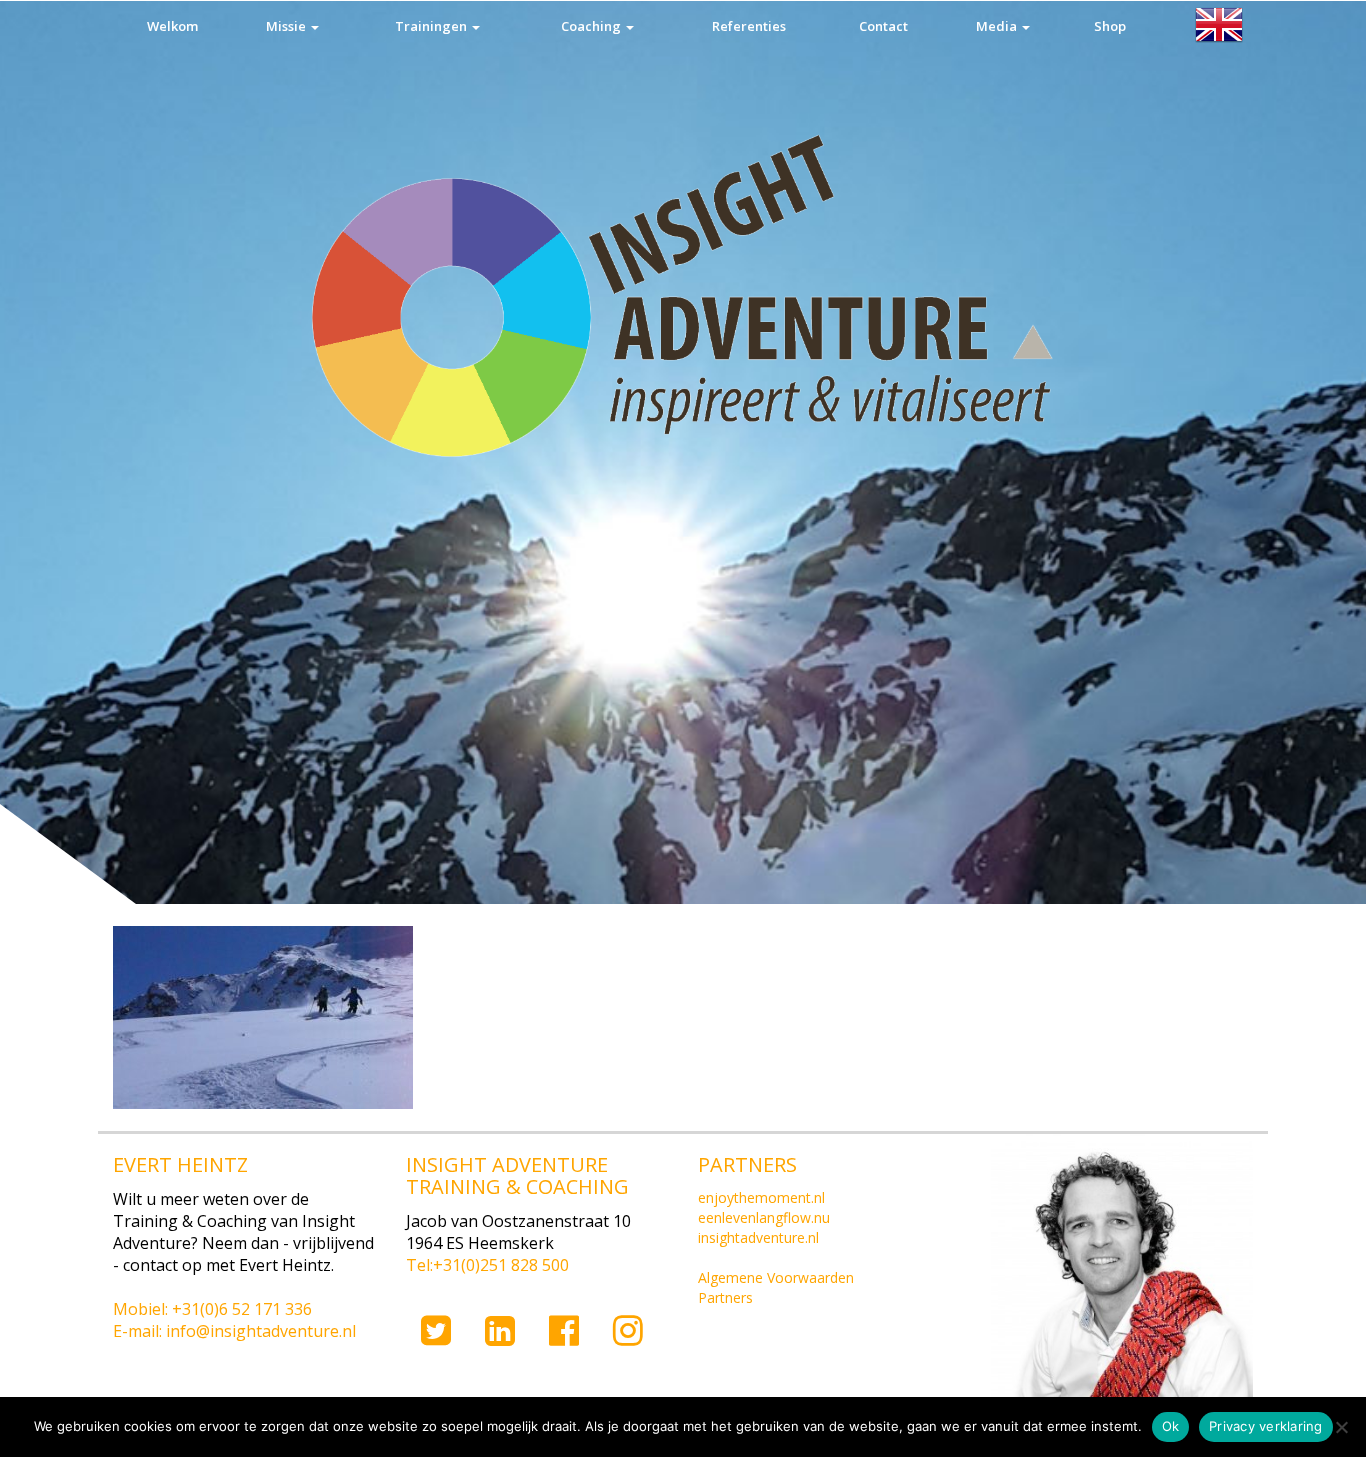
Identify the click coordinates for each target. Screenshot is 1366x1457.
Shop (1110, 26)
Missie (287, 26)
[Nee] (1341, 1427)
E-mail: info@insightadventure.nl (234, 1331)
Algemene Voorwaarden (776, 1277)
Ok (1171, 1426)
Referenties (749, 26)
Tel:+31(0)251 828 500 (487, 1265)
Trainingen (432, 26)
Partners (725, 1297)
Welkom (172, 26)
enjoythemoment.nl (761, 1197)
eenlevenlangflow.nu (764, 1217)
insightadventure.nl (758, 1237)
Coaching (592, 26)
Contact (883, 26)
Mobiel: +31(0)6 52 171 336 (212, 1309)
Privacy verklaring (1266, 1426)
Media (998, 26)
